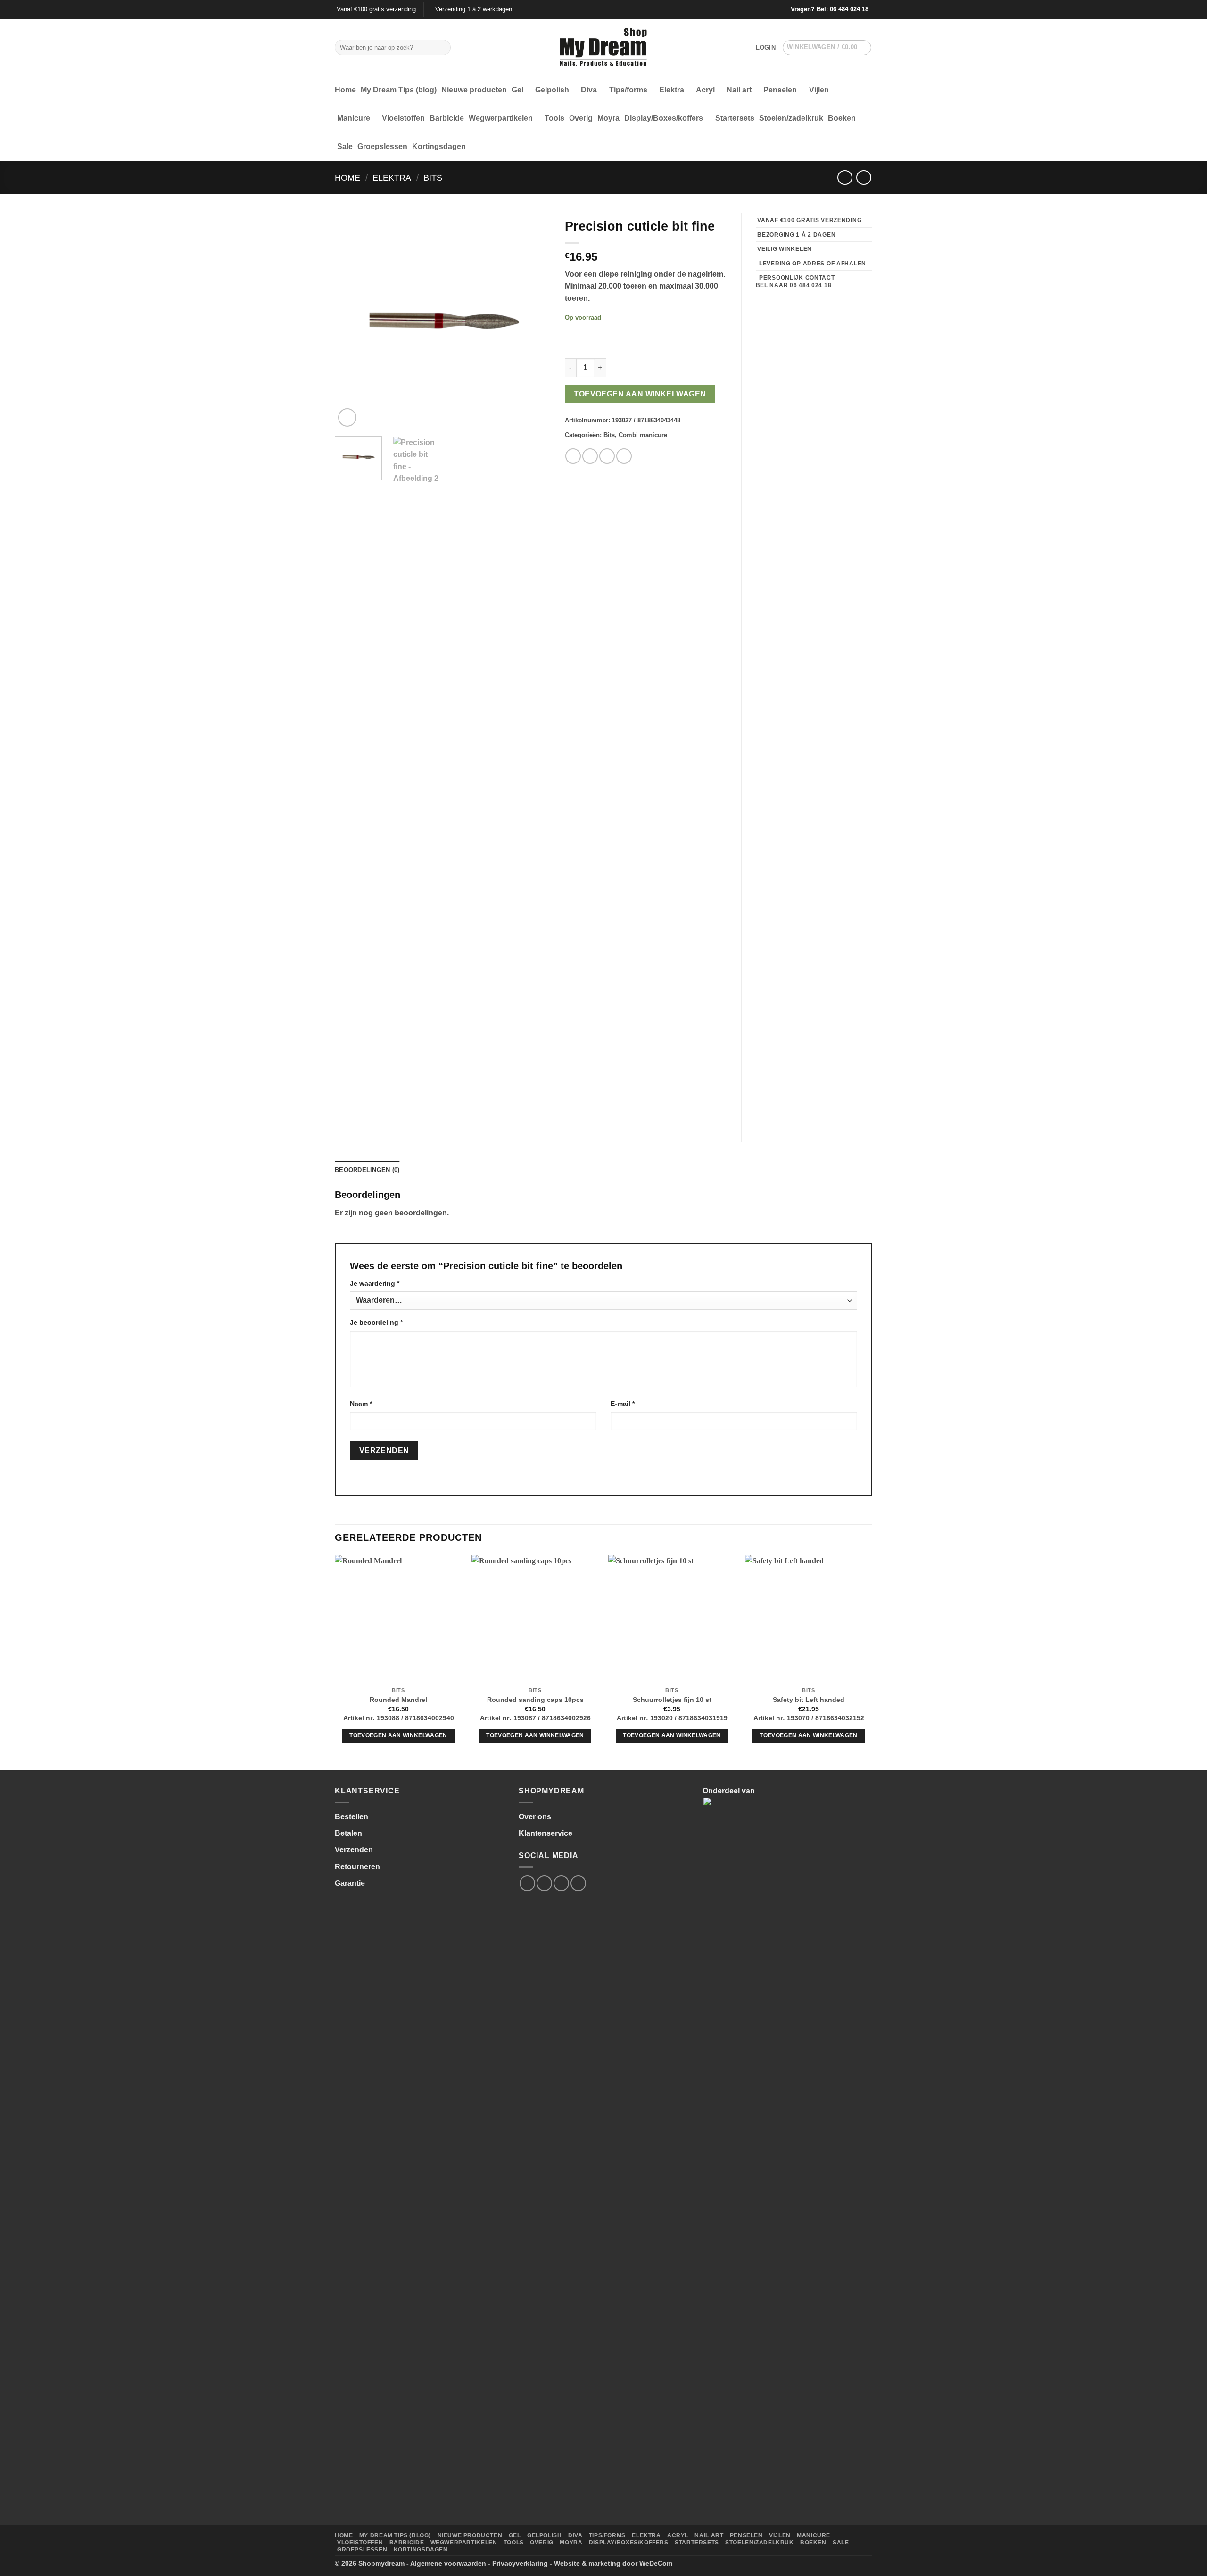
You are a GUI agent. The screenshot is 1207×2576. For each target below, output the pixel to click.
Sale (345, 146)
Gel (517, 90)
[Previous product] (864, 178)
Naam (361, 1404)
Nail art (739, 90)
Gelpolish (552, 90)
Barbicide (447, 118)
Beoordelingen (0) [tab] (367, 1170)
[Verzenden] (442, 48)
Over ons (535, 1817)
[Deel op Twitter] (590, 456)
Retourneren (357, 1867)
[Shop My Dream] (604, 48)
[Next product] (845, 178)
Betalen (348, 1833)
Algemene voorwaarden (448, 2563)
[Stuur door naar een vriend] (607, 456)
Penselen (780, 90)
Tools (554, 118)
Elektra (672, 90)
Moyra (608, 118)
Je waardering (375, 1283)
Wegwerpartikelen (501, 118)
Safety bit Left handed (809, 1700)
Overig (581, 118)
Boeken (842, 118)
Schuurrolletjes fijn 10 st (672, 1700)
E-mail (623, 1404)
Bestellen (351, 1817)
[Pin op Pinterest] (624, 456)
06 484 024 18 (849, 9)
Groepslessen (382, 146)
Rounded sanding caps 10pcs (535, 1700)
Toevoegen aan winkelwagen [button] (398, 1735)
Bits (433, 178)
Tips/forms (628, 90)
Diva (589, 90)
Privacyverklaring (520, 2563)
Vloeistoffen (403, 118)
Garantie (350, 1883)
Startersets (735, 118)
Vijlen (819, 90)
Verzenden (354, 1850)
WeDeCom (656, 2563)
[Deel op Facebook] (573, 456)
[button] (766, 48)
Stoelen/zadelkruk (791, 118)
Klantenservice (546, 1833)
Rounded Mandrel (398, 1700)
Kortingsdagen (439, 146)
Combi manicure (643, 435)
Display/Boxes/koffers (664, 118)
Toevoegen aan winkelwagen (640, 394)
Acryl (705, 90)
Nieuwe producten (474, 90)
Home (345, 90)
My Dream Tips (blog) (399, 90)
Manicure (354, 118)
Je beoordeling (376, 1322)
